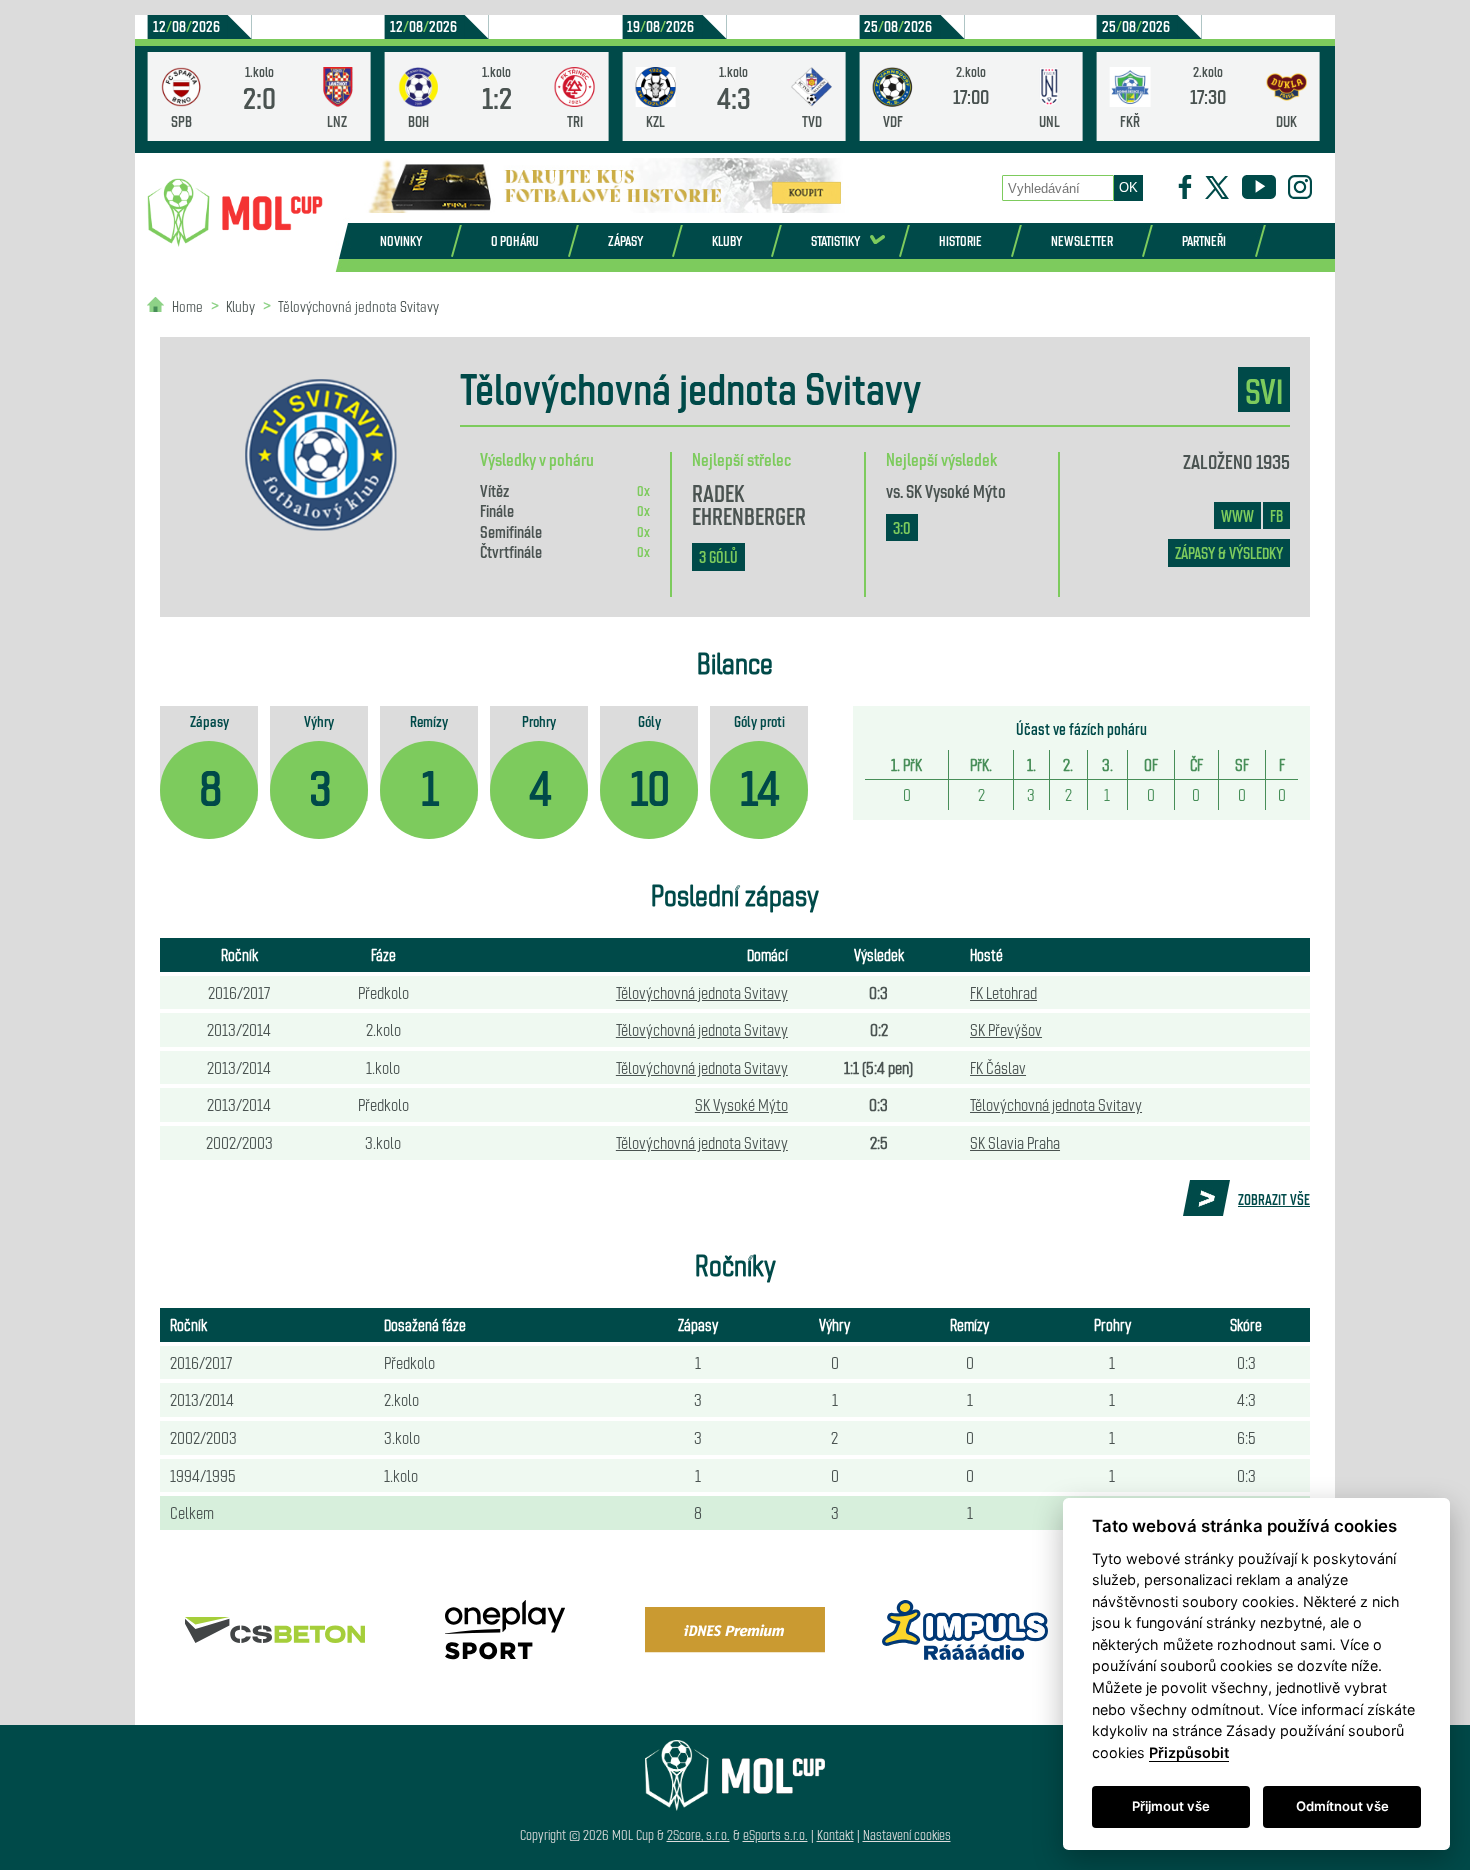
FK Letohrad (1003, 992)
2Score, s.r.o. (698, 1834)
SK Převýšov (1006, 1029)
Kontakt (835, 1834)
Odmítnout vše (1342, 1806)
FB (1276, 515)
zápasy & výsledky (1229, 552)
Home (187, 305)
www (1237, 515)
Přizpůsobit (1189, 1752)
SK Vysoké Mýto (956, 490)
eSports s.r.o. (775, 1834)
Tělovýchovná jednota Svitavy (358, 305)
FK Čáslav (998, 1067)
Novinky (401, 240)
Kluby (727, 240)
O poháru (515, 240)
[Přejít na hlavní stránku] (235, 213)
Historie (960, 240)
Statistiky (835, 240)
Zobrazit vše (1274, 1199)
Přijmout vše (1171, 1806)
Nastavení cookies (907, 1834)
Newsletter (1082, 240)
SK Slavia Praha (1015, 1142)
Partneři (1204, 240)
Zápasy (625, 240)
